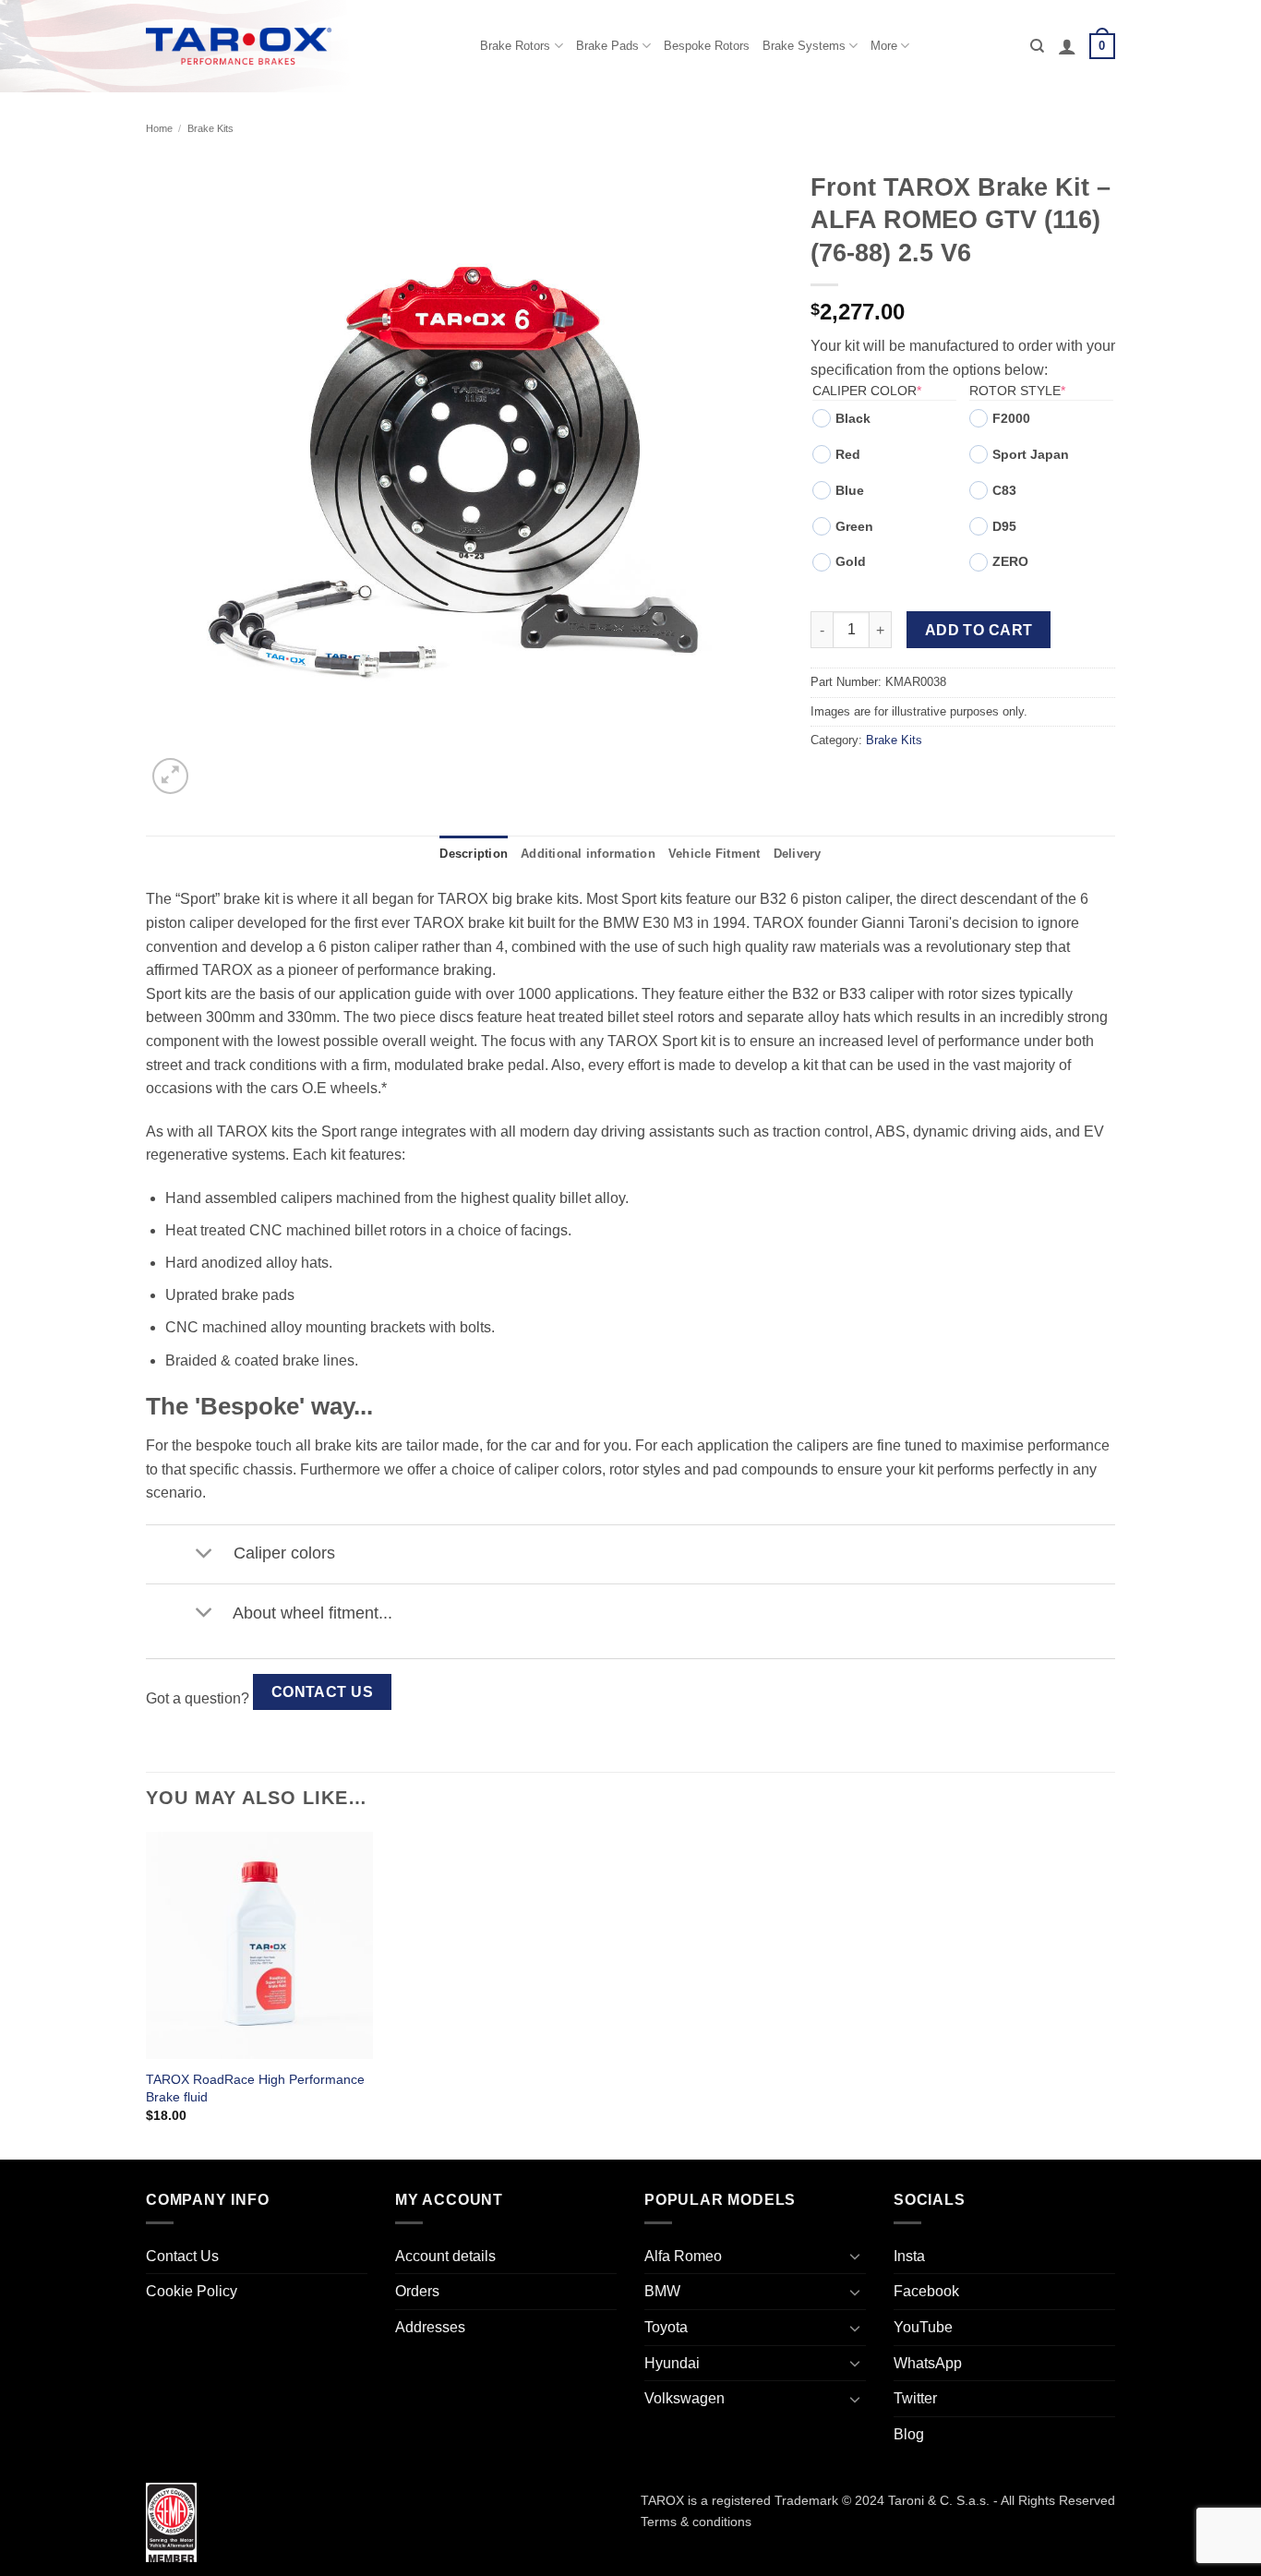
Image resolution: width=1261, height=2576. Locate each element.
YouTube (923, 2327)
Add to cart (979, 630)
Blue (850, 490)
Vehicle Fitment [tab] (715, 854)
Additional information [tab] (588, 854)
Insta (909, 2256)
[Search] (1037, 46)
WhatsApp (928, 2363)
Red (848, 454)
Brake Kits (210, 128)
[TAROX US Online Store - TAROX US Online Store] (239, 46)
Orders (417, 2291)
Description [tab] (474, 854)
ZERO (1010, 561)
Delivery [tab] (798, 854)
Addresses (430, 2327)
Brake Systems (804, 46)
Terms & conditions (696, 2522)
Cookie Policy (192, 2291)
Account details (445, 2256)
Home (159, 128)
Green (854, 526)
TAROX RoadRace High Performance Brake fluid (255, 2088)
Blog (909, 2434)
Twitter (915, 2398)
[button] (1067, 46)
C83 (1004, 490)
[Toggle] (204, 1554)
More (884, 46)
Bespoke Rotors (707, 46)
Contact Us (323, 1692)
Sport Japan (1031, 454)
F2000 (1011, 418)
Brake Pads (607, 46)
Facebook (926, 2291)
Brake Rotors (515, 46)
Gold (851, 561)
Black (853, 418)
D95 (1004, 526)
